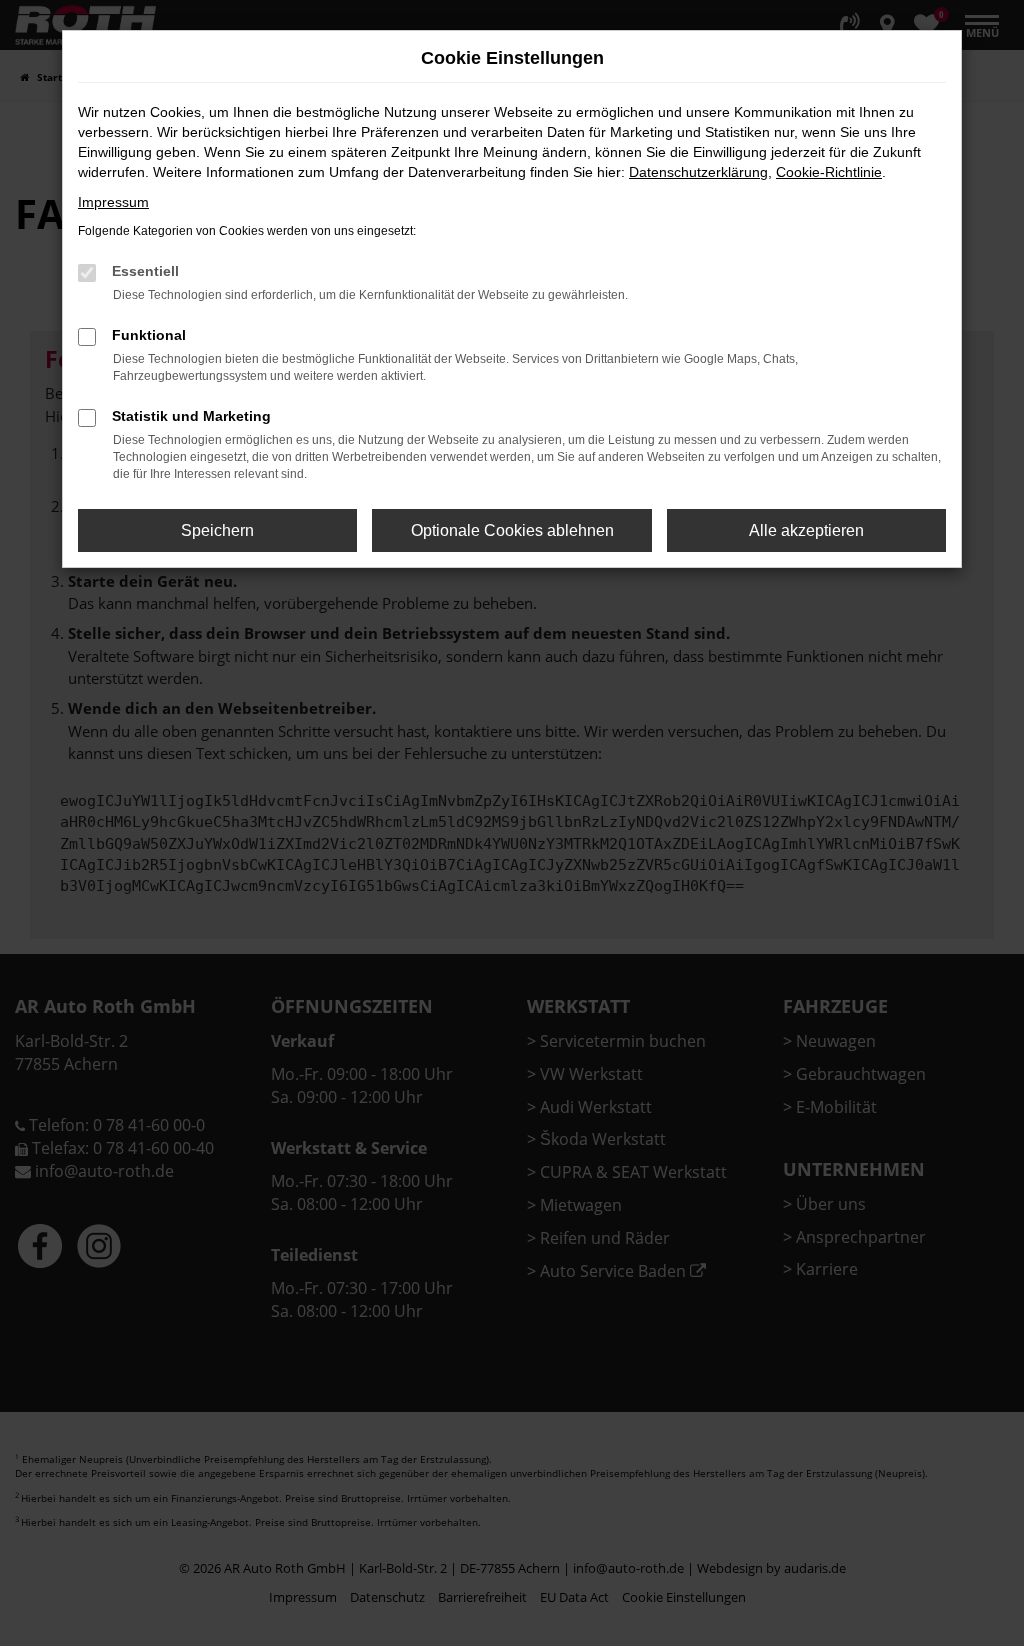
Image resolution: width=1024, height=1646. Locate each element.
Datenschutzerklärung (698, 172)
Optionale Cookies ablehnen (512, 530)
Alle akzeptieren (806, 530)
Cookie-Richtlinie (829, 172)
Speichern (217, 530)
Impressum (113, 202)
